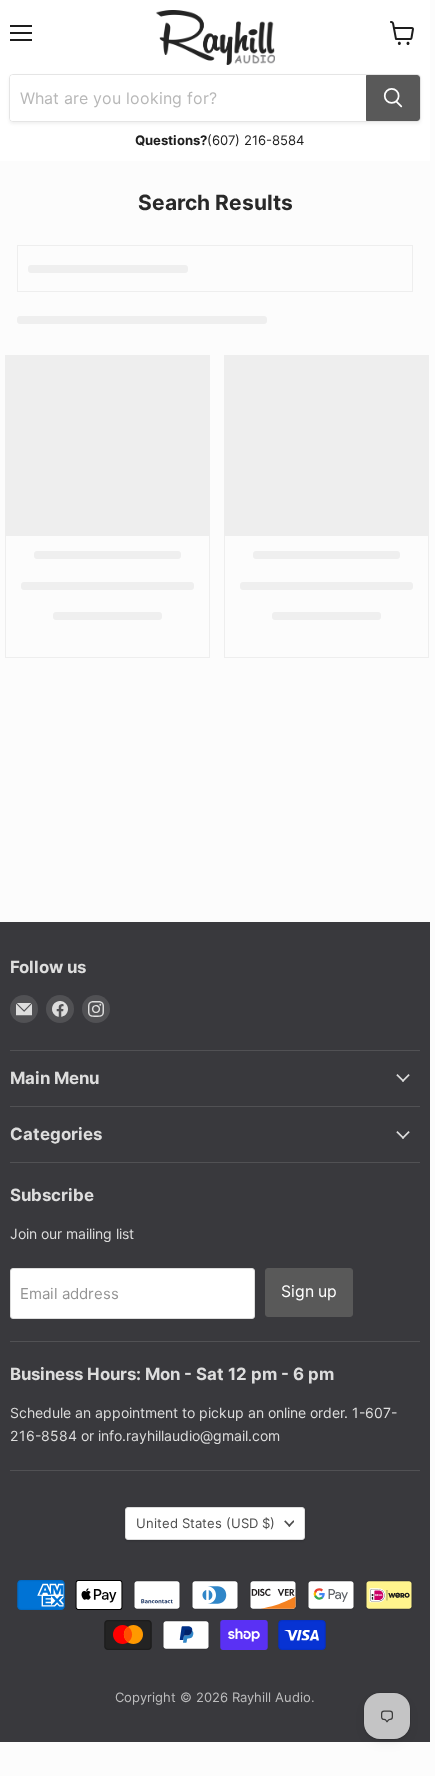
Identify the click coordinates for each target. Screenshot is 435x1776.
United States (205, 1523)
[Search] (393, 98)
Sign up (309, 1291)
